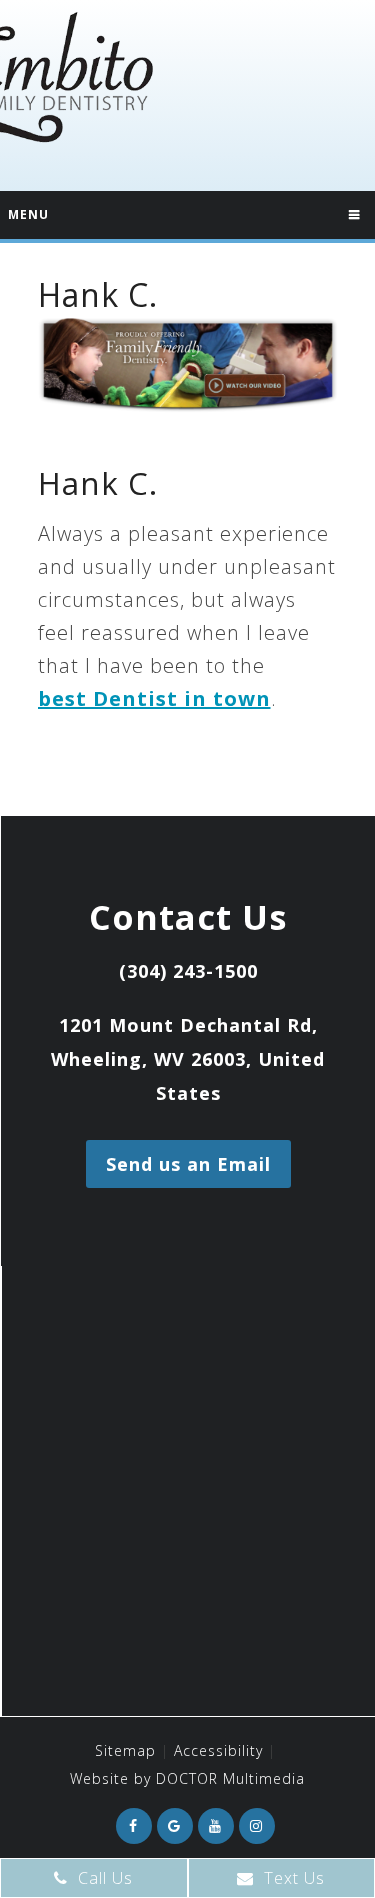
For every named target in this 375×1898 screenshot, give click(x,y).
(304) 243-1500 (188, 971)
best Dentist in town (154, 698)
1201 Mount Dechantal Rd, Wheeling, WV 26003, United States (188, 1059)
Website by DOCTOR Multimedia (187, 1778)
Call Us (103, 1878)
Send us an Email (188, 1164)
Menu (28, 214)
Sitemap (125, 1750)
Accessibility (218, 1750)
